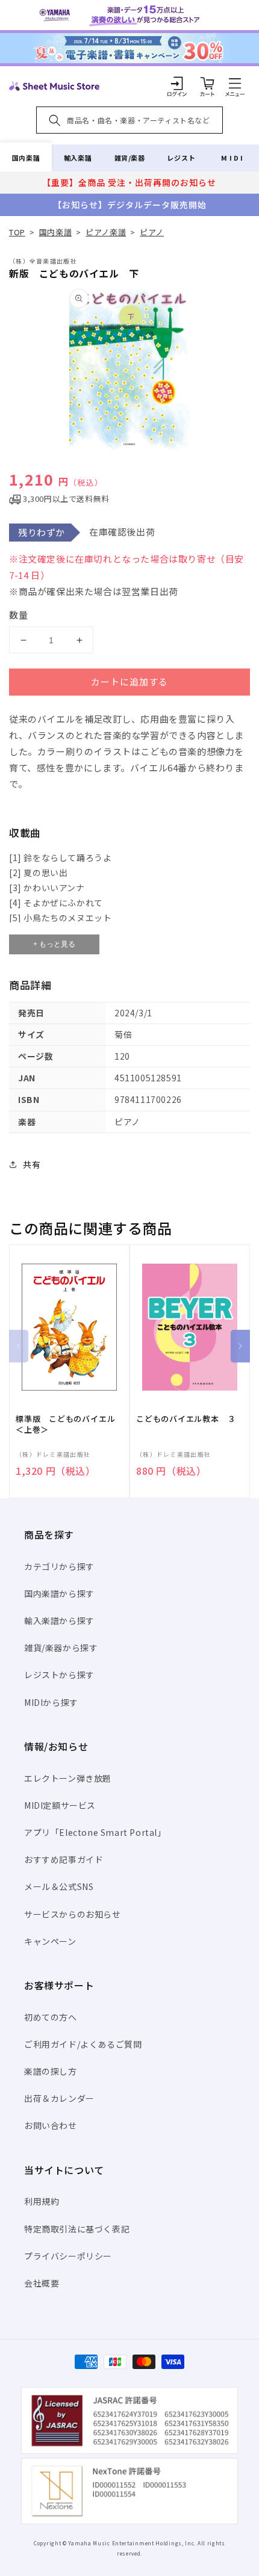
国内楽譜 (26, 158)
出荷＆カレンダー (59, 2098)
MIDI (233, 158)
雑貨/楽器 (130, 158)
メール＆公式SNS (59, 1886)
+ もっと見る (54, 944)
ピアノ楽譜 (106, 232)
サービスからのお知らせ (73, 1914)
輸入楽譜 (78, 158)
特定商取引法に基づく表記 (77, 2229)
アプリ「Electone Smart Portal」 (95, 1832)
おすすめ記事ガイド (64, 1859)
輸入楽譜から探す (59, 1620)
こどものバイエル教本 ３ (186, 1419)
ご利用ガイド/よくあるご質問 (83, 2044)
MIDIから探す (51, 1702)
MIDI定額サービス (60, 1805)
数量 (19, 615)
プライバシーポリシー (68, 2256)
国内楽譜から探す (59, 1593)
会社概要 (42, 2283)
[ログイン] (177, 83)
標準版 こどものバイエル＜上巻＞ (65, 1424)
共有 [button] (32, 1164)
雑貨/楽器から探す (61, 1648)
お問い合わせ (51, 2125)
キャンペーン (50, 1941)
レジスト (181, 158)
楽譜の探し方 (51, 2071)
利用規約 (42, 2201)
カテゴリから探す (59, 1566)
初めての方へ (51, 2017)
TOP (17, 232)
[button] (235, 83)
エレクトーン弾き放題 (68, 1778)
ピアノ (152, 232)
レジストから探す (59, 1675)
